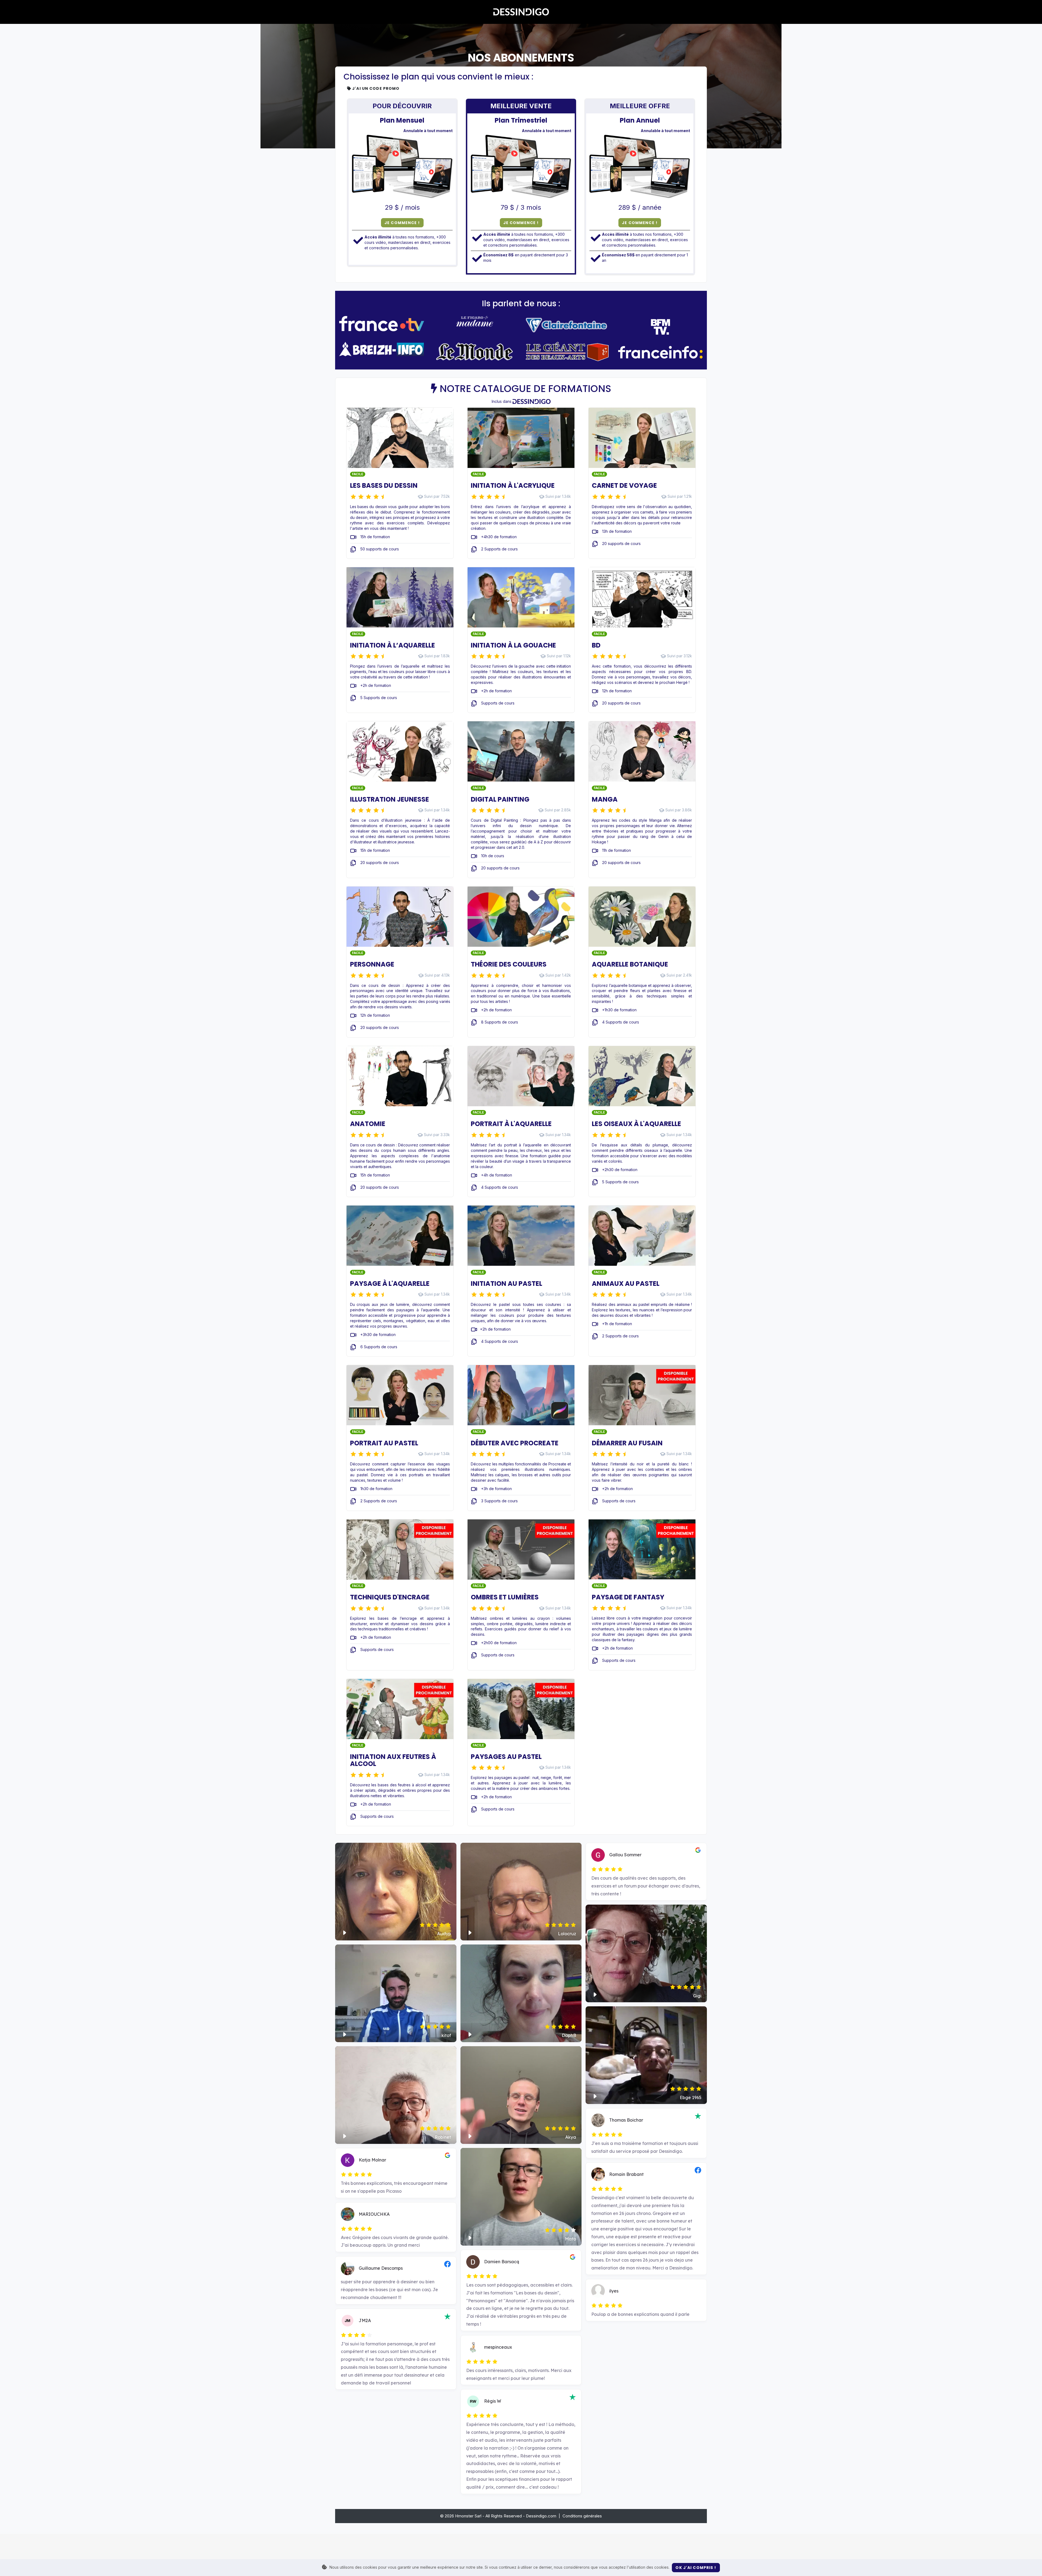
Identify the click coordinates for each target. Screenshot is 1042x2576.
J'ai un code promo (375, 88)
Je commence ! (402, 223)
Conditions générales (582, 2516)
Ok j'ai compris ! (696, 2568)
